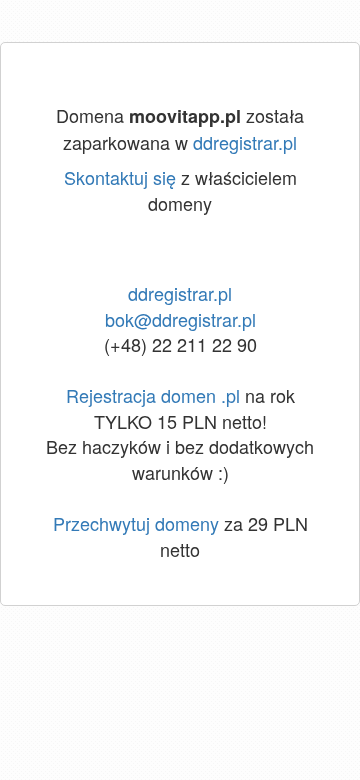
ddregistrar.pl (245, 142)
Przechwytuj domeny (136, 523)
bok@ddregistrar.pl (180, 319)
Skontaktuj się (120, 177)
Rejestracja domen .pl (153, 395)
